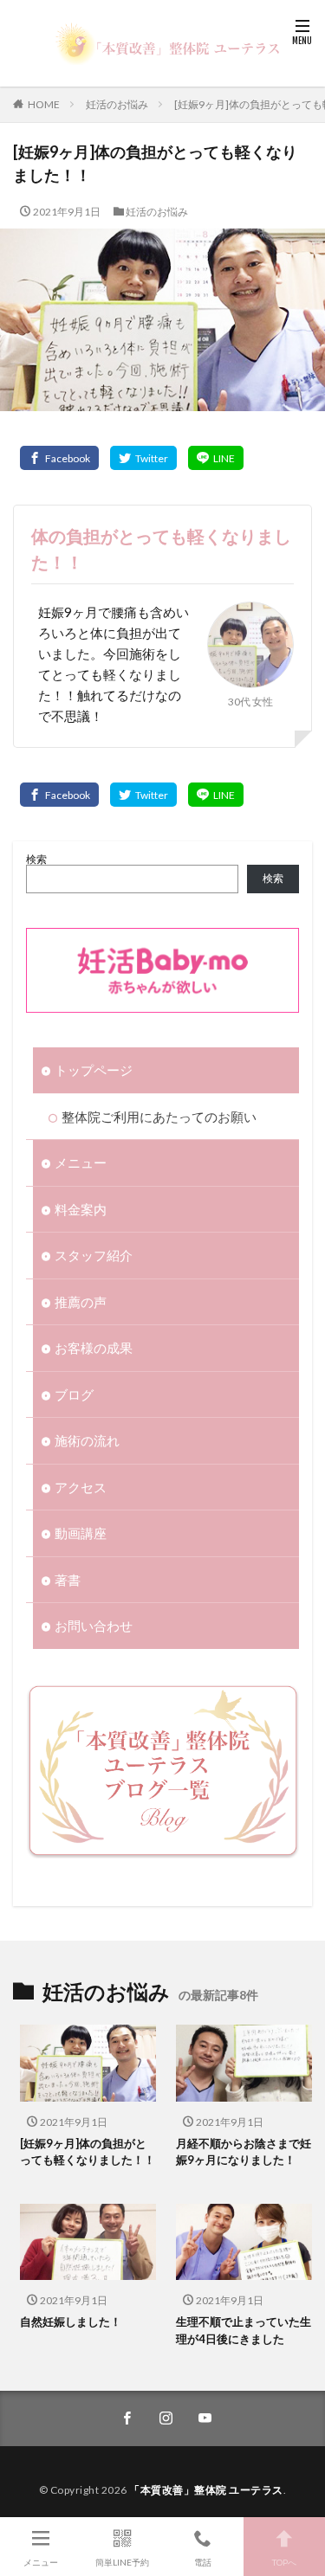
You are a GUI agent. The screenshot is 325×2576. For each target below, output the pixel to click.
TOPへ (284, 2562)
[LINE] (216, 458)
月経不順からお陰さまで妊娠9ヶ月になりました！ (244, 2152)
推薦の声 (81, 1302)
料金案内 (81, 1209)
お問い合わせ (94, 1626)
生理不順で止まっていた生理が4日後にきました (244, 2330)
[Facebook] (59, 458)
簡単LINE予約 (122, 2562)
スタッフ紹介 (94, 1255)
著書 (68, 1580)
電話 (203, 2562)
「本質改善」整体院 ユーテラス (206, 2490)
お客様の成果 (94, 1348)
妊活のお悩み (117, 104)
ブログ (74, 1394)
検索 (36, 859)
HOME (44, 104)
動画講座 (81, 1533)
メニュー (81, 1162)
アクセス (81, 1487)
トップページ (94, 1070)
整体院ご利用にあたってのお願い (159, 1117)
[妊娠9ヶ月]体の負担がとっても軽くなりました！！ (88, 2152)
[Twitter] (143, 458)
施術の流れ (87, 1440)
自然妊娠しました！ (71, 2322)
